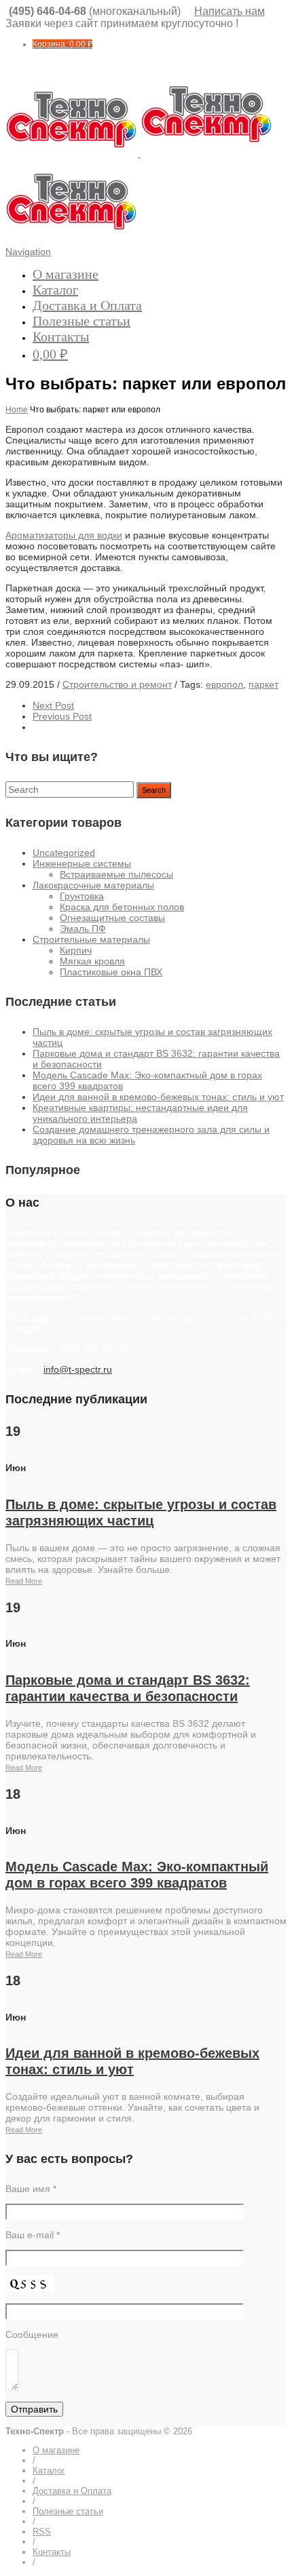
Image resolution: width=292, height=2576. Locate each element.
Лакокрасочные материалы (93, 885)
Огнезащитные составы (112, 918)
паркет (263, 684)
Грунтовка (82, 896)
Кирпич (76, 950)
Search (154, 790)
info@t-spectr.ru (78, 1369)
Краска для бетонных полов (122, 907)
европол (224, 684)
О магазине (66, 274)
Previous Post (62, 716)
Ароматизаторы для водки (64, 535)
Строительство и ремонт (117, 684)
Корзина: (62, 44)
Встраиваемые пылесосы (116, 874)
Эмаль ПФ (83, 929)
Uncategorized (64, 853)
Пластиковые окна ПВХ (111, 972)
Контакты (61, 336)
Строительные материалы (91, 939)
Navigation (28, 252)
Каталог (55, 290)
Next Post (53, 705)
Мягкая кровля (92, 961)
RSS (42, 2532)
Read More (24, 1581)
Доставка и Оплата (87, 305)
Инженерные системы (82, 863)
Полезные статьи (81, 321)
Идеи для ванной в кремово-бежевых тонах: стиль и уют (158, 1097)
